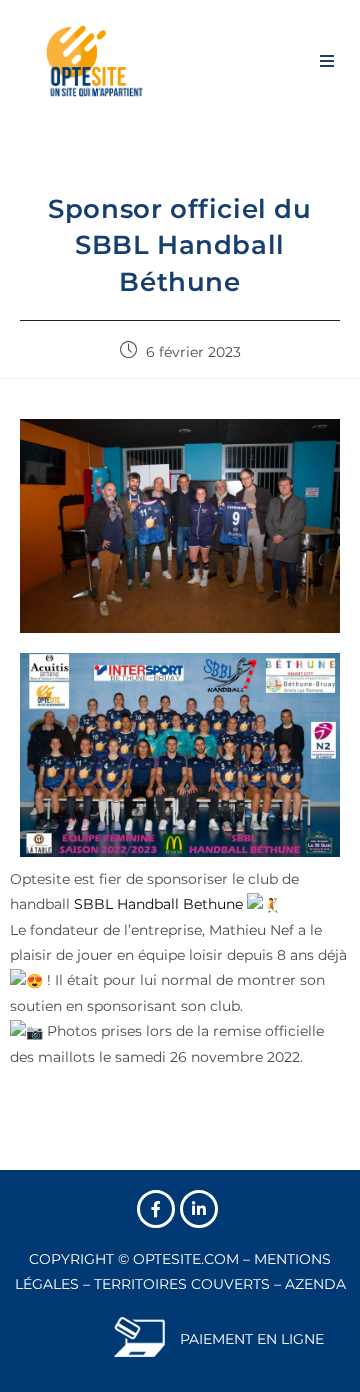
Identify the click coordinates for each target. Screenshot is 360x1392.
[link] (158, 904)
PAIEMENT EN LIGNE (252, 1339)
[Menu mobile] (327, 60)
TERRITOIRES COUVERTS (182, 1284)
